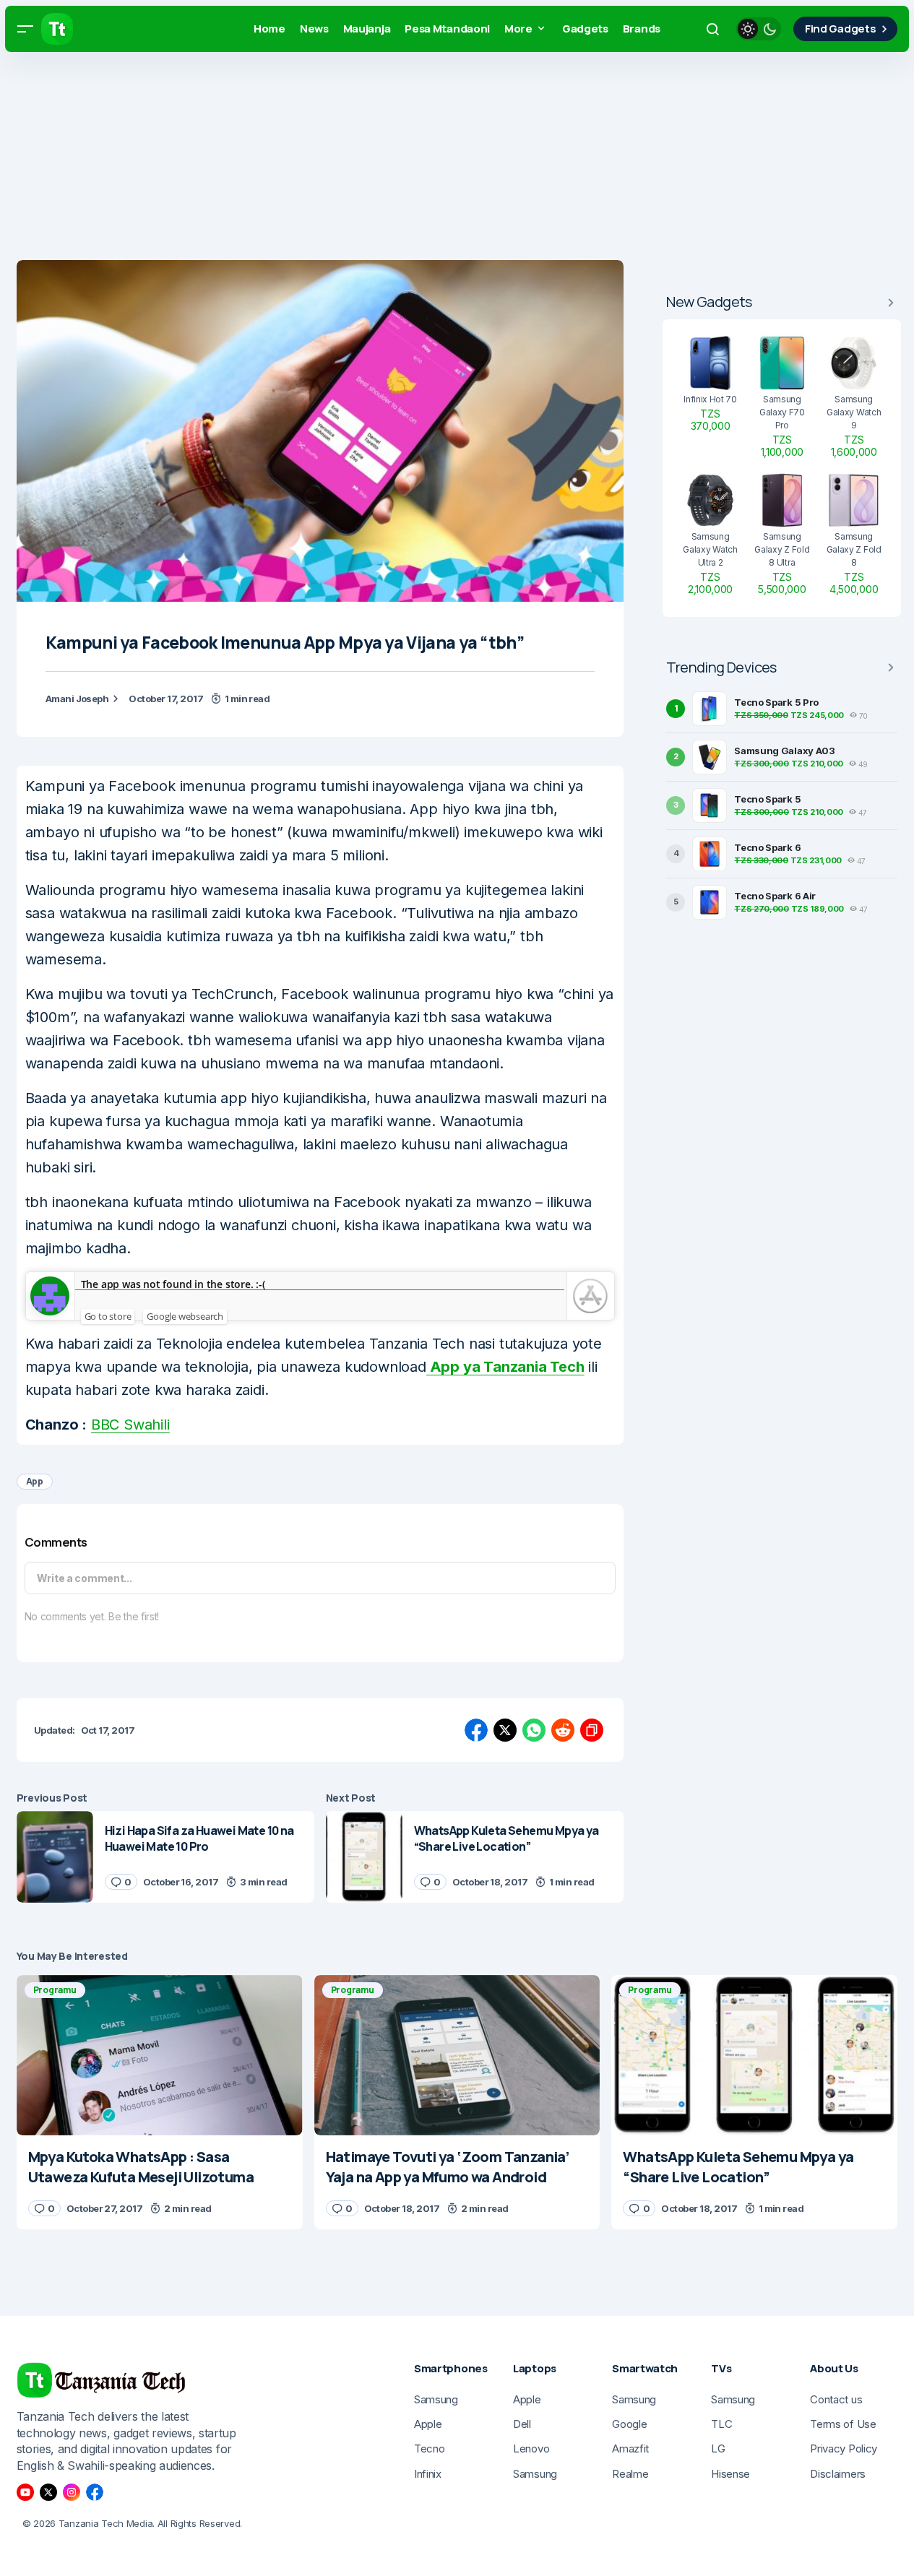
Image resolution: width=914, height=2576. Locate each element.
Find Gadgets (840, 29)
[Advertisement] (434, 159)
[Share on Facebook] (476, 1730)
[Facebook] (95, 2492)
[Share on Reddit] (563, 1730)
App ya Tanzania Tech (505, 1367)
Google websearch (185, 1316)
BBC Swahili (130, 1425)
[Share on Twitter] (505, 1730)
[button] (25, 29)
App (35, 1481)
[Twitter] (48, 2492)
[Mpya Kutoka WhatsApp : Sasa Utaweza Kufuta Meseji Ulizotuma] (160, 2056)
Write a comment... (85, 1578)
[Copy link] (592, 1730)
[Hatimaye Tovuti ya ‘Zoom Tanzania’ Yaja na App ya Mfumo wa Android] (457, 2056)
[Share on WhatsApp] (534, 1730)
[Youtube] (25, 2492)
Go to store (108, 1316)
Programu (55, 1990)
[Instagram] (72, 2492)
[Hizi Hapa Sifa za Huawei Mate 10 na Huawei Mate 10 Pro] (55, 1857)
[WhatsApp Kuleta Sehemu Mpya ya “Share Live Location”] (364, 1857)
